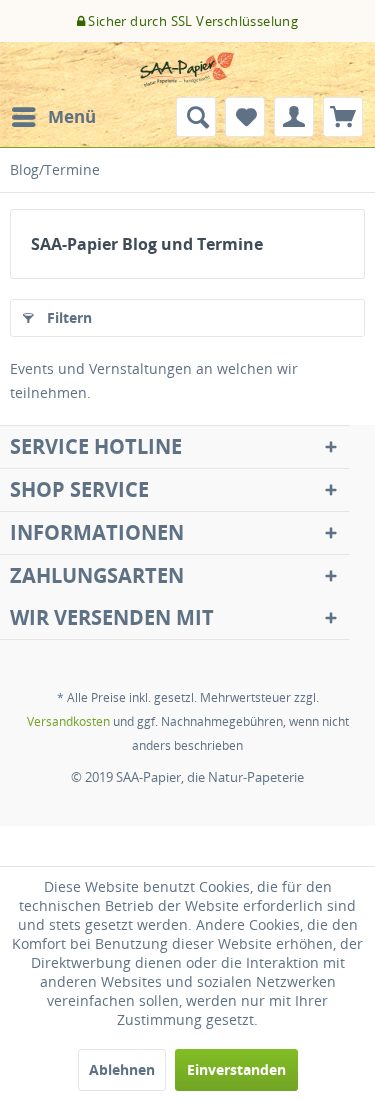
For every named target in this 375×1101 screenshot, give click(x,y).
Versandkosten (68, 721)
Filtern (69, 317)
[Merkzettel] (245, 117)
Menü (72, 116)
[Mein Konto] (294, 117)
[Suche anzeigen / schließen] (196, 117)
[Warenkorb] (343, 117)
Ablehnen (122, 1069)
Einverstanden (236, 1069)
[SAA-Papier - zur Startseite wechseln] (188, 69)
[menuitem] (53, 117)
